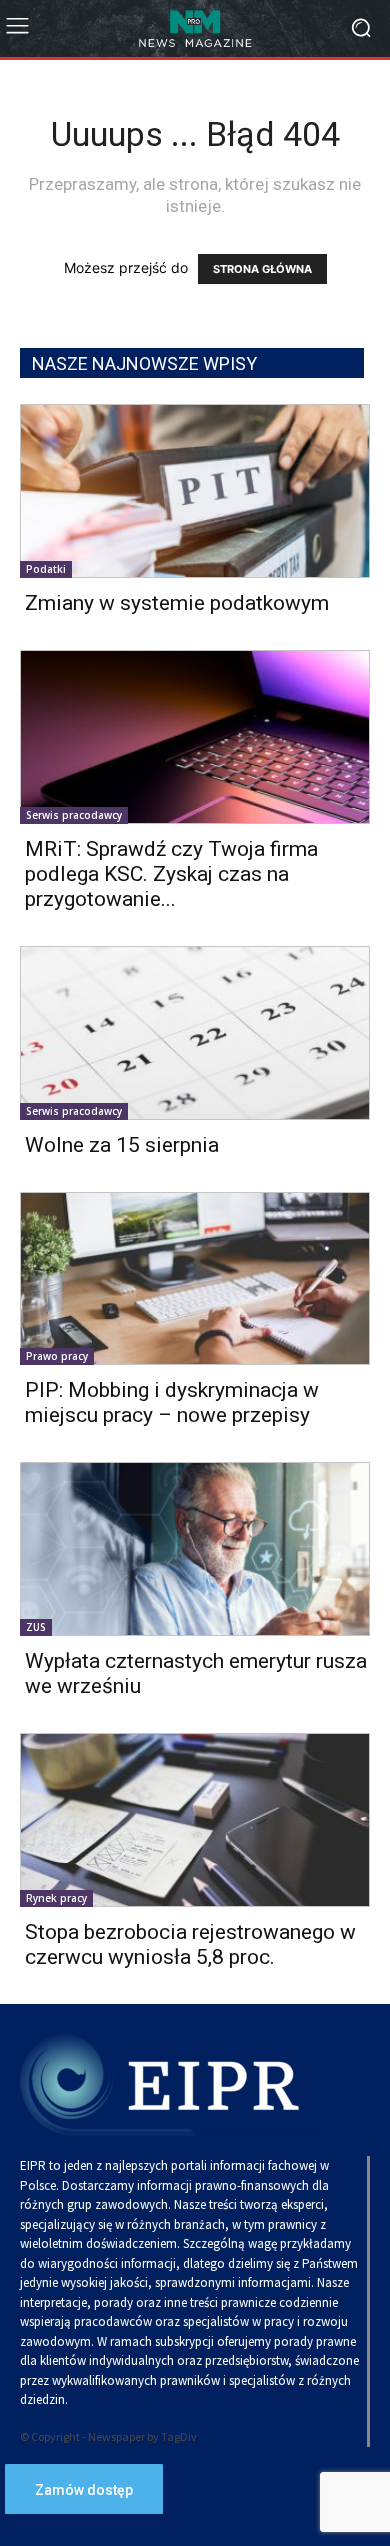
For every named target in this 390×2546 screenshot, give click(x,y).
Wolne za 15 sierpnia (122, 1145)
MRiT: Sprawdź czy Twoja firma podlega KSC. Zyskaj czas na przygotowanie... (171, 874)
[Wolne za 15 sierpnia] (195, 1033)
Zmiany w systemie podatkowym (177, 603)
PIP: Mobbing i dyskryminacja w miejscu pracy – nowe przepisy (172, 1402)
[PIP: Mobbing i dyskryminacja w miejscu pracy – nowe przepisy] (195, 1279)
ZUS (36, 1627)
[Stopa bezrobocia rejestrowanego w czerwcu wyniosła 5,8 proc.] (195, 1820)
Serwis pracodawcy (74, 815)
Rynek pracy (56, 1898)
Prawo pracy (57, 1356)
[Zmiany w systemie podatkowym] (195, 491)
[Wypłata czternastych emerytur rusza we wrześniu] (195, 1549)
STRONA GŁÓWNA (262, 269)
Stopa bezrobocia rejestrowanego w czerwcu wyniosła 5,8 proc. (190, 1944)
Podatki (46, 569)
